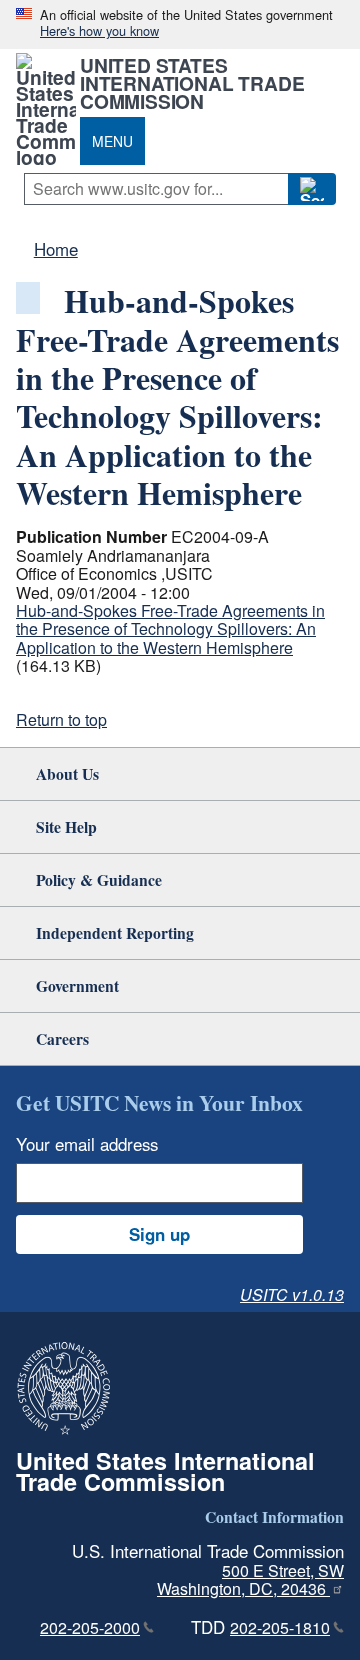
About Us (67, 773)
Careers (62, 1038)
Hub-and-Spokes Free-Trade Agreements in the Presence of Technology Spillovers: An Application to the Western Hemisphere (170, 629)
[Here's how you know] (180, 24)
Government (77, 985)
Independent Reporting (115, 932)
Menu (112, 141)
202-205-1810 (280, 1627)
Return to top (61, 719)
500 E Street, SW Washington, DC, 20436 (250, 1580)
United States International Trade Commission (192, 83)
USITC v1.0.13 (292, 1294)
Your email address (87, 1144)
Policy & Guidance (99, 879)
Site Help (66, 826)
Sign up (159, 1234)
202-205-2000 (90, 1627)
